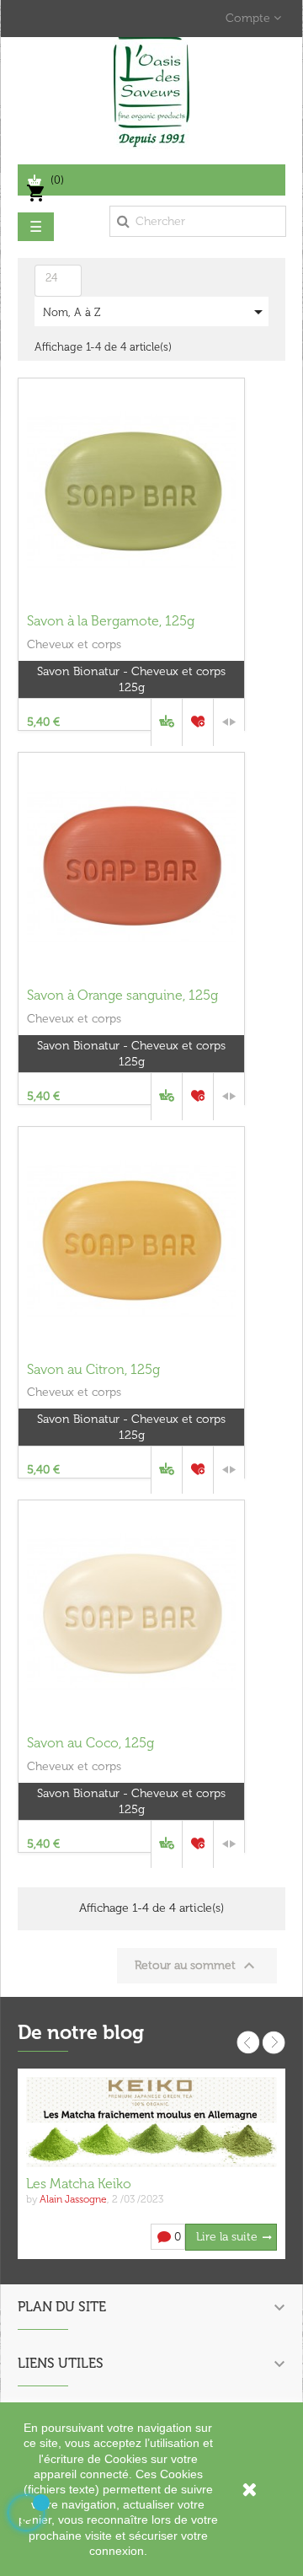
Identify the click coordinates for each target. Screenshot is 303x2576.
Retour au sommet (197, 1966)
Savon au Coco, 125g (90, 1743)
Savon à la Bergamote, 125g (111, 621)
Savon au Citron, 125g (93, 1369)
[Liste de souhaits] (198, 722)
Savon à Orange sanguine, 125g (122, 995)
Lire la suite (227, 2237)
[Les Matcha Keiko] (151, 2121)
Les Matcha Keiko (79, 2184)
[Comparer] (229, 722)
